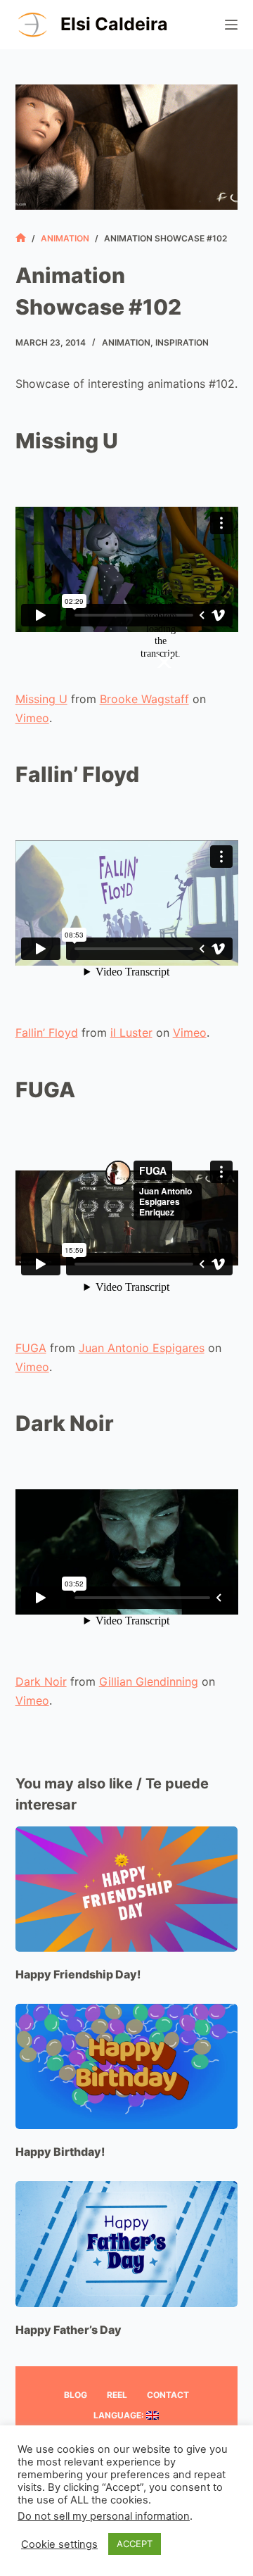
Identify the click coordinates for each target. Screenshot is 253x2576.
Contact (168, 2395)
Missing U (41, 699)
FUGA (31, 1348)
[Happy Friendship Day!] (127, 1889)
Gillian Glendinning (149, 1681)
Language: (120, 2415)
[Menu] (231, 25)
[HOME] (21, 238)
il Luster (131, 1033)
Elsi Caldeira (114, 24)
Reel (117, 2395)
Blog (76, 2395)
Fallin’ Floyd (47, 1033)
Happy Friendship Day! (78, 1974)
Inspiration (182, 342)
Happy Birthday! (60, 2152)
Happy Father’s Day (69, 2330)
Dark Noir (41, 1681)
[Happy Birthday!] (127, 2066)
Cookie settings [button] (59, 2544)
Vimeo (32, 718)
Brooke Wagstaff (144, 699)
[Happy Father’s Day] (127, 2244)
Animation (126, 342)
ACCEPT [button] (135, 2544)
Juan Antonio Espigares (142, 1348)
